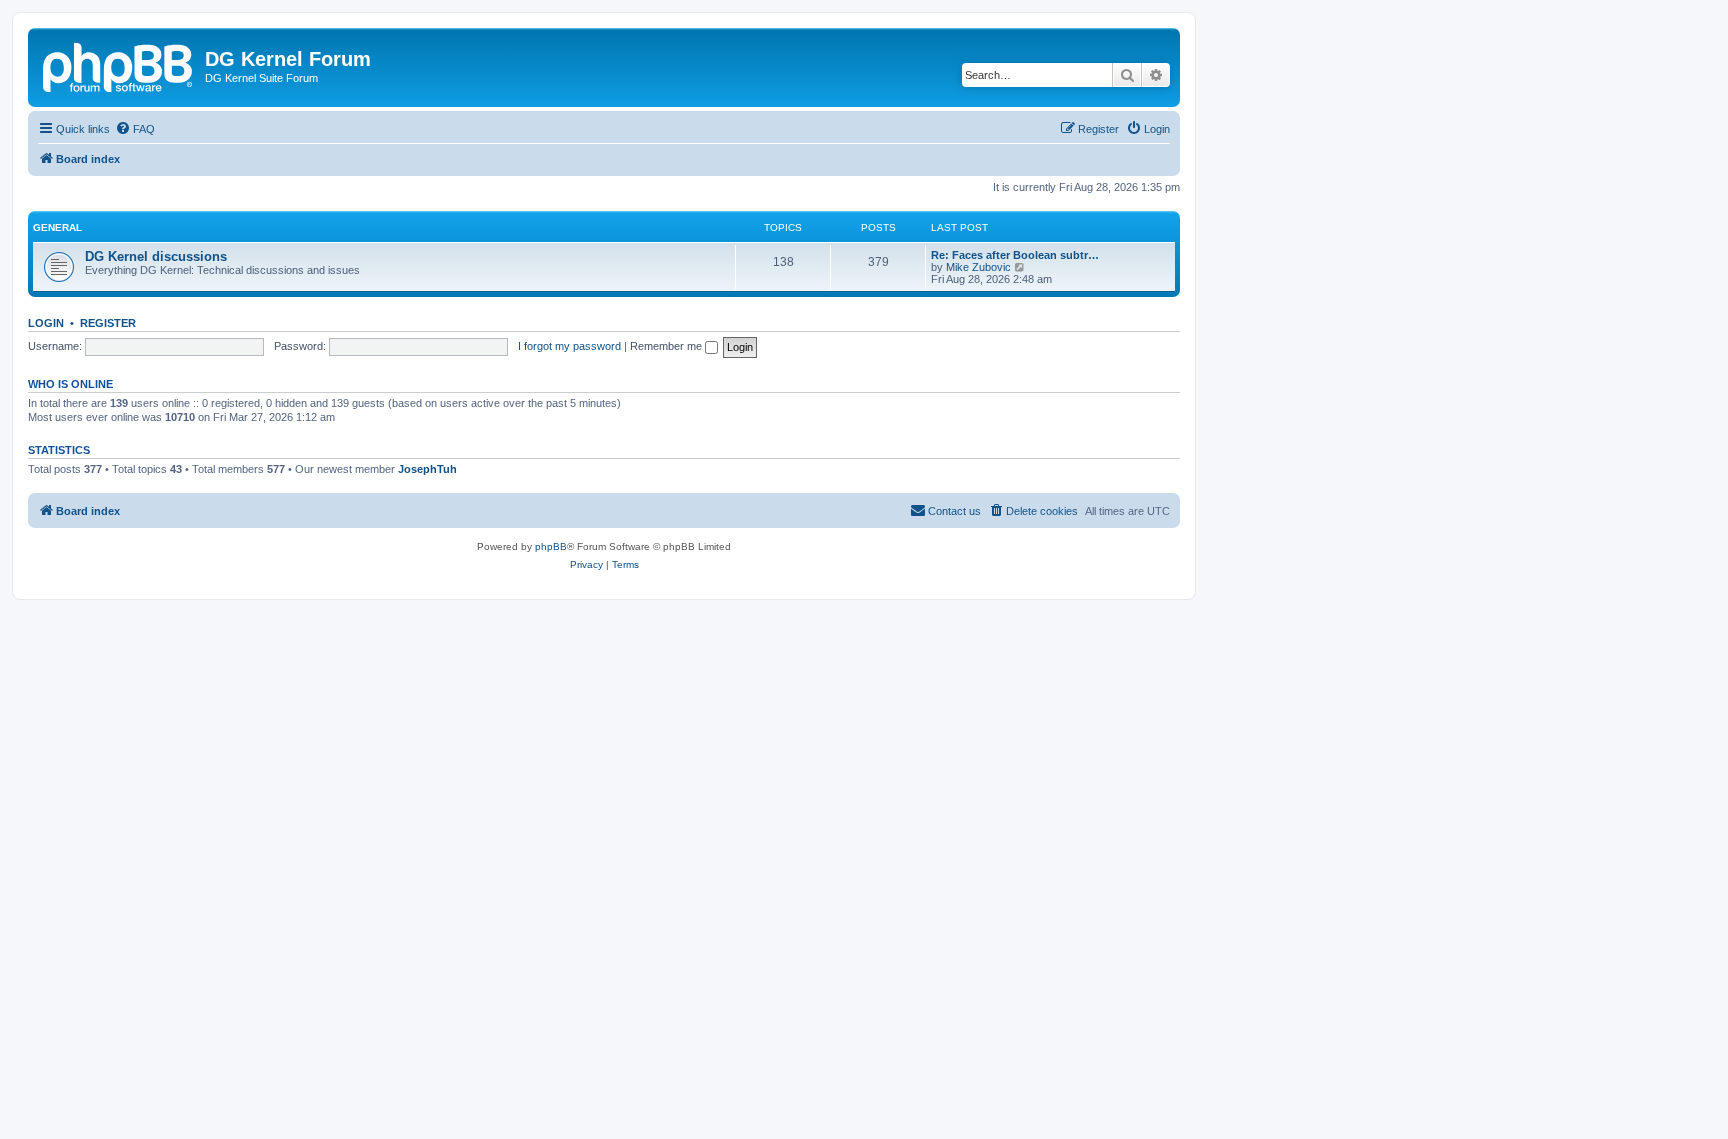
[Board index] (119, 65)
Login (46, 323)
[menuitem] (135, 129)
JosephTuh (427, 469)
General (57, 227)
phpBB (551, 546)
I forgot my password (569, 346)
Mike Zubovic (978, 267)
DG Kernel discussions (156, 256)
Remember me (667, 346)
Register (108, 323)
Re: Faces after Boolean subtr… (1015, 255)
